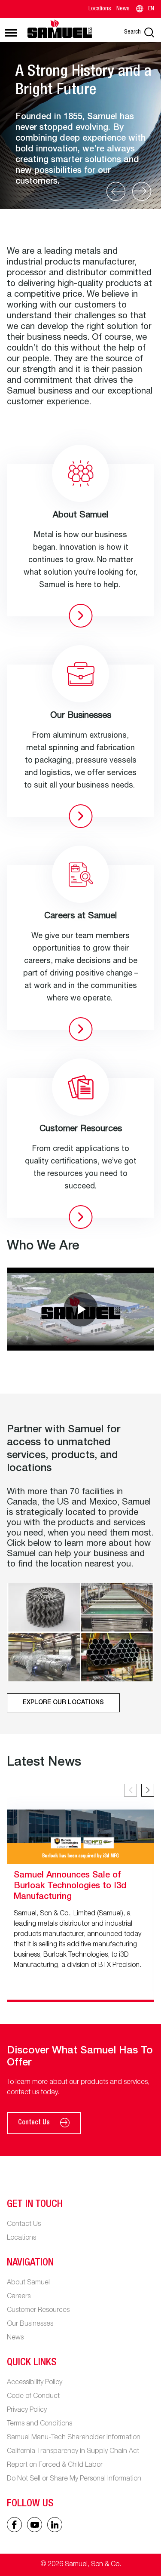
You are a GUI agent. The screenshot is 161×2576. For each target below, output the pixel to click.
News (123, 9)
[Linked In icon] (35, 2525)
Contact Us (34, 2123)
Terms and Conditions (39, 2424)
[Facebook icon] (14, 2525)
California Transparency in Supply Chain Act (73, 2452)
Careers (19, 2297)
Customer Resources (38, 2311)
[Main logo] (60, 29)
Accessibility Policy (35, 2383)
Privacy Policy (27, 2410)
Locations (100, 9)
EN (151, 9)
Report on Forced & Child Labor (55, 2465)
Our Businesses (30, 2324)
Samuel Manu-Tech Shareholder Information (74, 2438)
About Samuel (28, 2283)
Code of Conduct (33, 2397)
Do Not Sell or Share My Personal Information (74, 2479)
